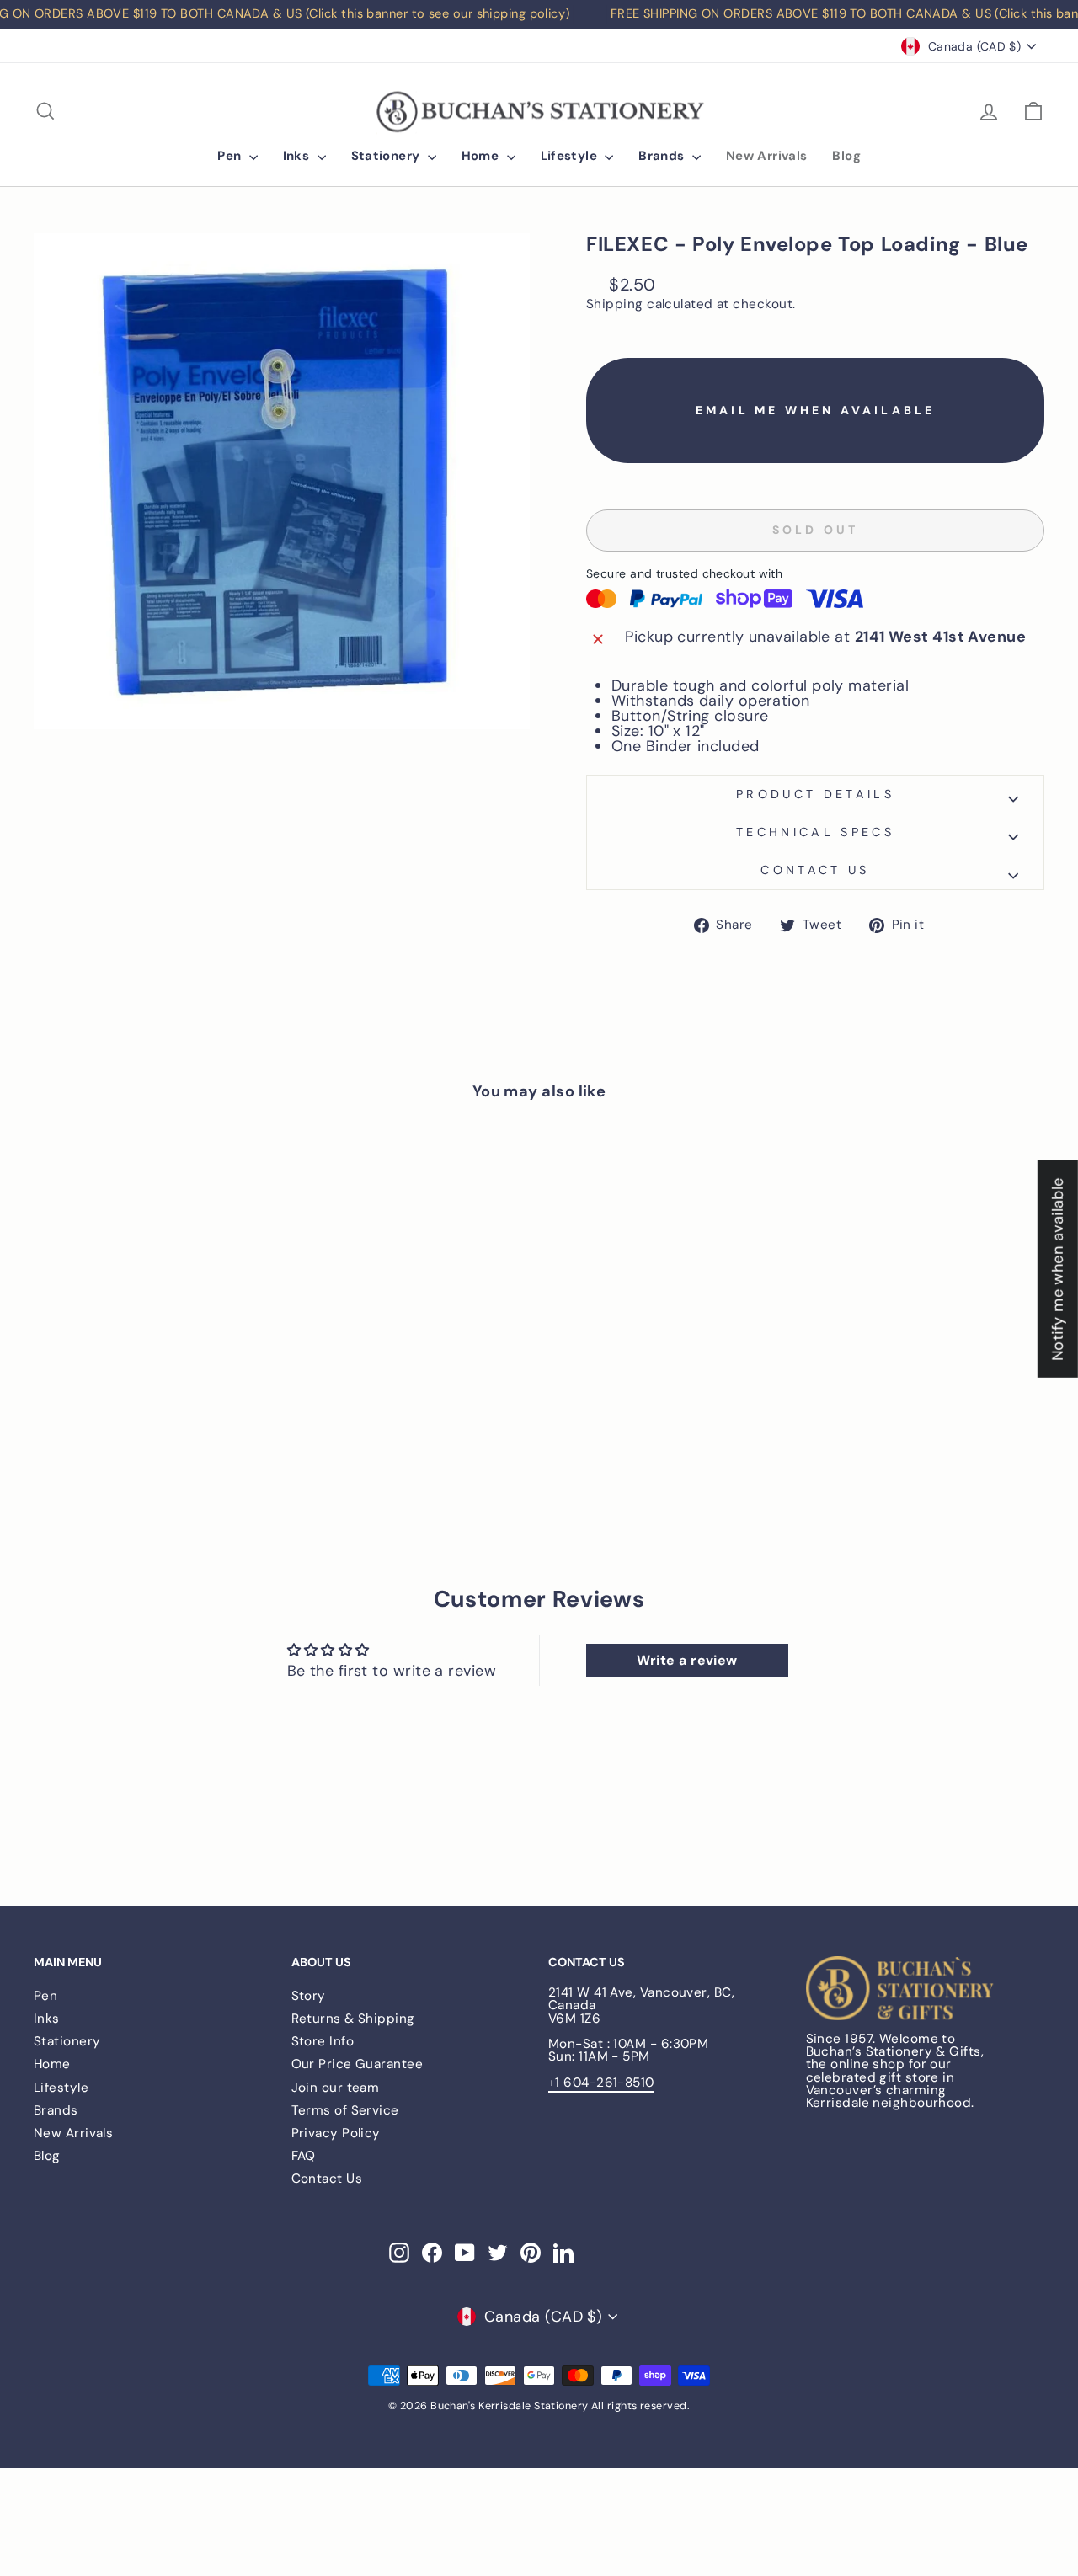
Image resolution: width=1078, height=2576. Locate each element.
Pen (231, 156)
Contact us (815, 870)
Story (309, 1996)
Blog (846, 156)
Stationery (387, 156)
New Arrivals (767, 156)
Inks (298, 156)
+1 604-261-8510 (601, 2083)
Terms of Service (345, 2110)
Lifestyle (571, 156)
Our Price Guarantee (358, 2064)
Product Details (815, 794)
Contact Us (327, 2179)
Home (482, 156)
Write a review (687, 1660)
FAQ (304, 2156)
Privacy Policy (336, 2133)
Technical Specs (815, 832)
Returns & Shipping (353, 2019)
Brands (663, 156)
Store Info (323, 2041)
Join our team (336, 2088)
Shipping (615, 305)
